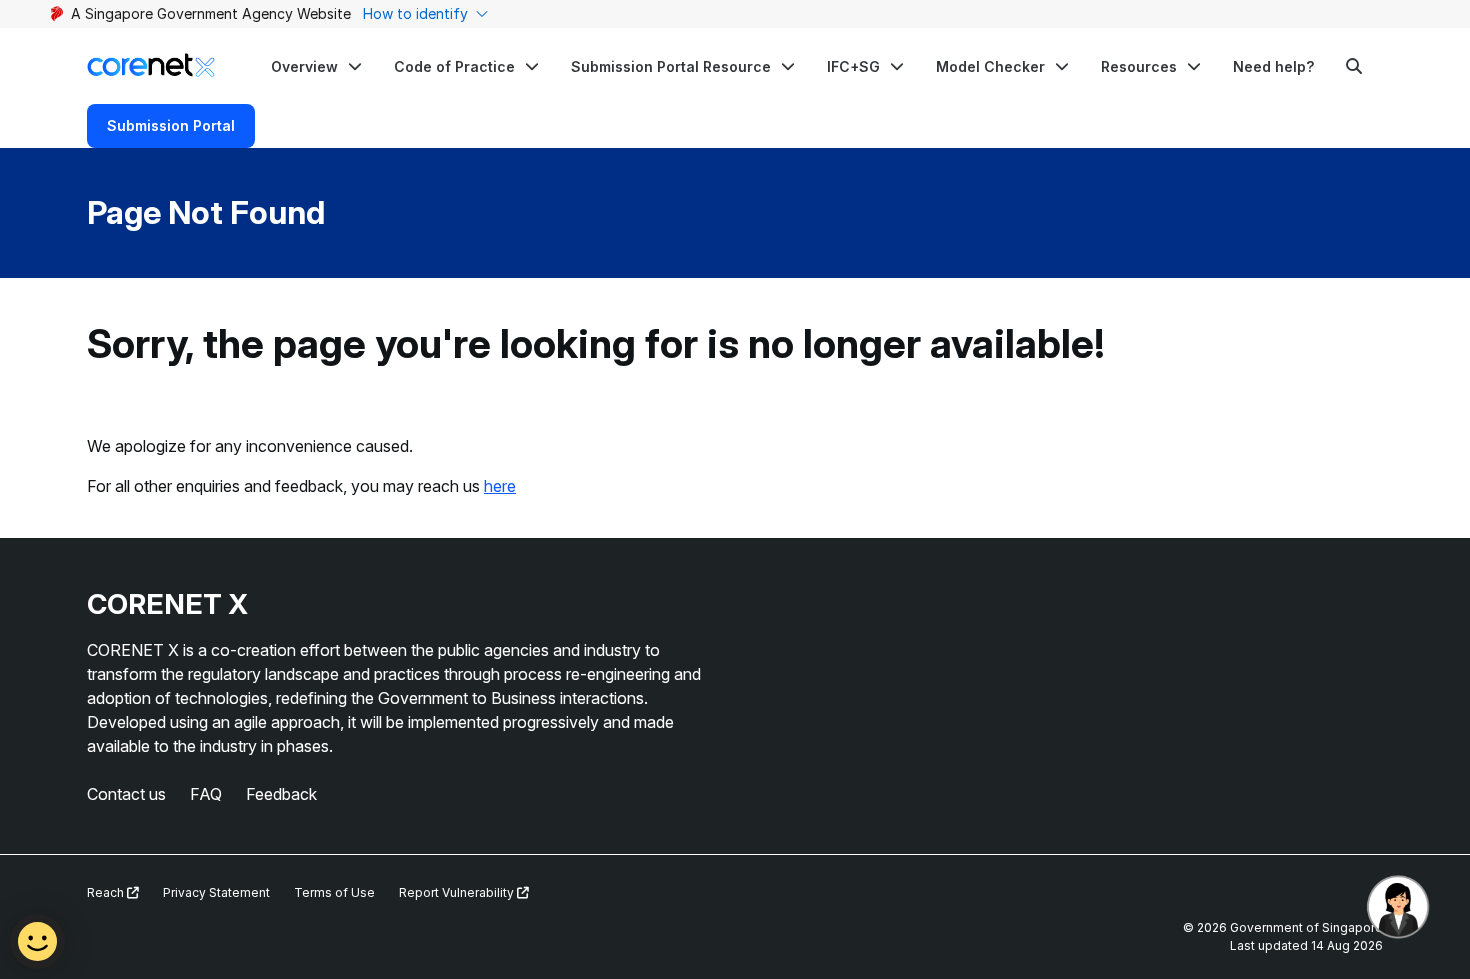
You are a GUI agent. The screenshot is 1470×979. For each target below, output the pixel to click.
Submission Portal (171, 125)
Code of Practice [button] (454, 66)
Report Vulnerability (458, 892)
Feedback (281, 794)
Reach (107, 892)
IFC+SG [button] (853, 66)
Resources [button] (1139, 66)
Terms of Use (334, 892)
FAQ (206, 794)
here (500, 486)
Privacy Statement (216, 892)
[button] (316, 66)
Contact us (126, 794)
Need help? (1273, 66)
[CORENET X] (151, 65)
